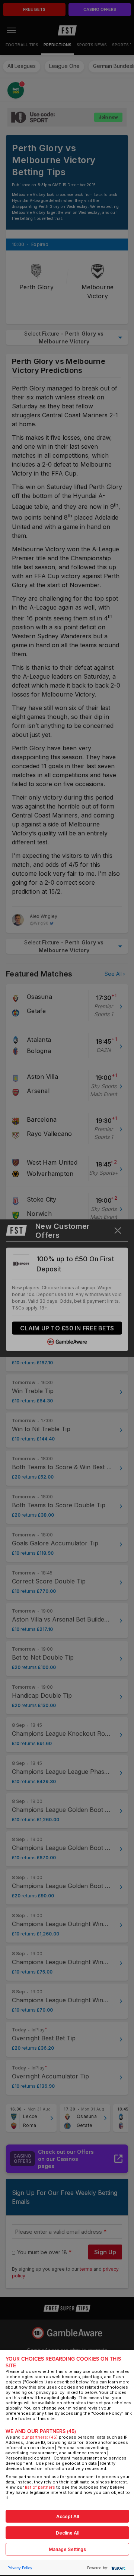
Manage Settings (67, 2549)
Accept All (68, 2516)
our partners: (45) (40, 2437)
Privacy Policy (20, 2568)
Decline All (68, 2533)
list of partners (40, 2487)
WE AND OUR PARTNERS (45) (41, 2431)
